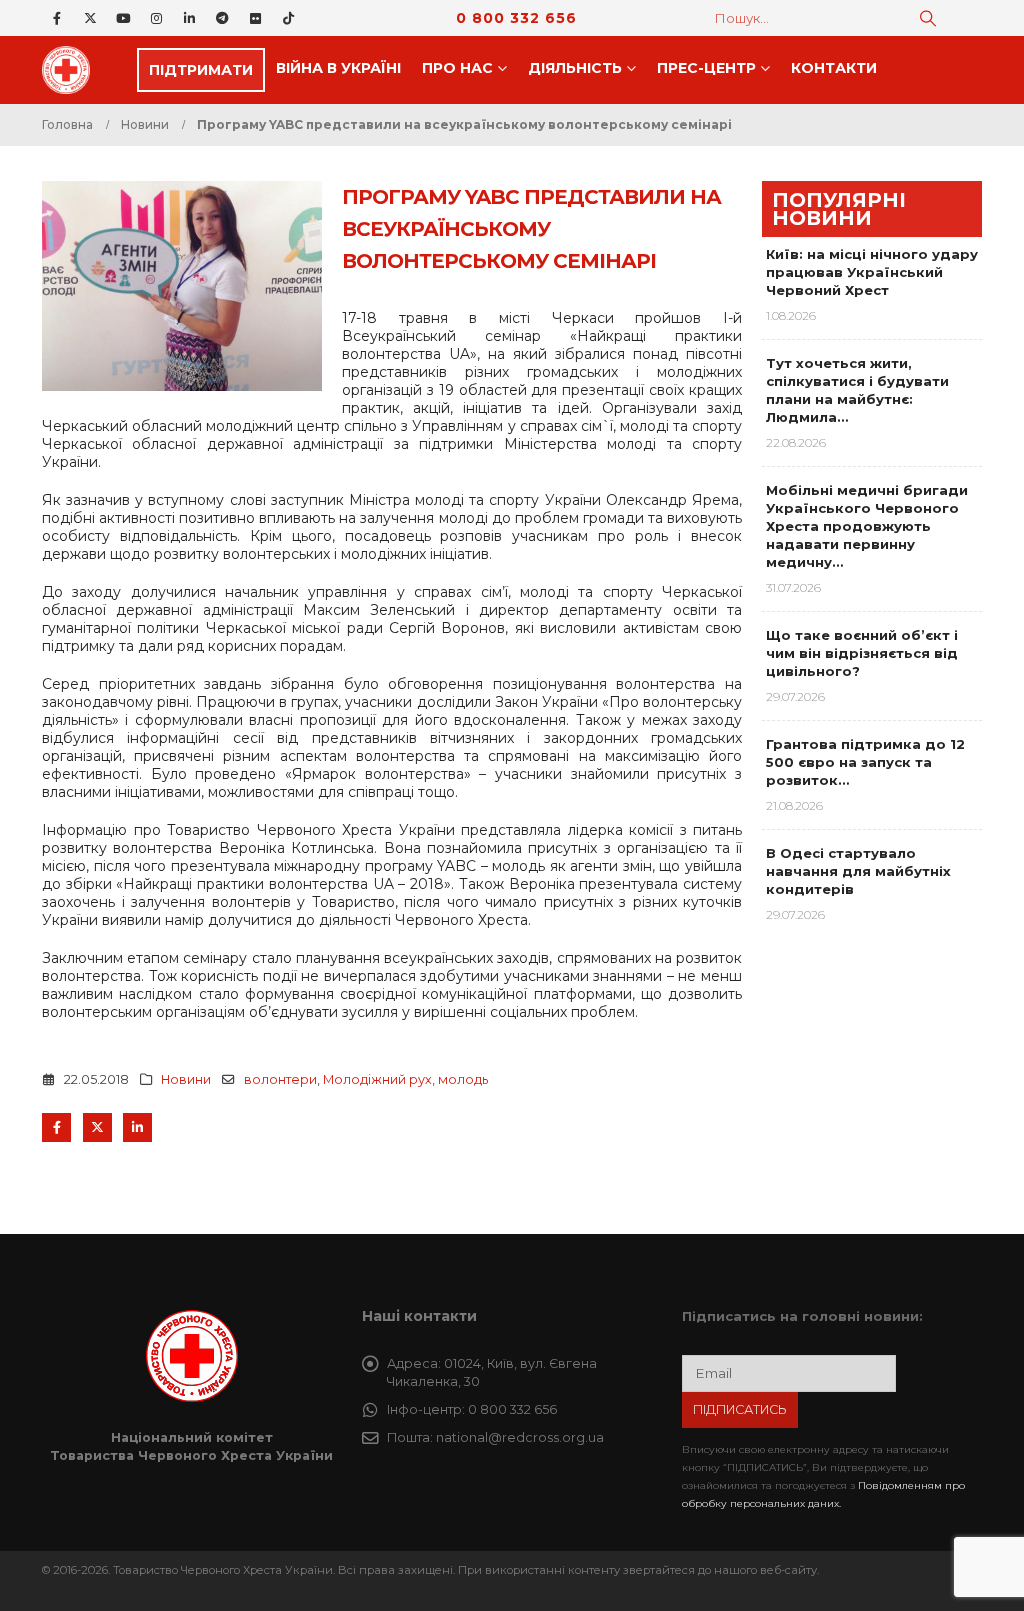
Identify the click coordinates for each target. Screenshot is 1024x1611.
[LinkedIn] (189, 18)
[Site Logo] (72, 70)
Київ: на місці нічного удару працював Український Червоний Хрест (872, 272)
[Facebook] (57, 18)
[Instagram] (156, 18)
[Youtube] (123, 18)
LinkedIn (137, 1127)
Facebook (56, 1127)
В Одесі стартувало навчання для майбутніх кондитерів (858, 871)
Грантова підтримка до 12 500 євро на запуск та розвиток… (865, 762)
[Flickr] (255, 18)
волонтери (280, 1079)
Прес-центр (706, 68)
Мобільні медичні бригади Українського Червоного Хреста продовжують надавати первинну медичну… (867, 526)
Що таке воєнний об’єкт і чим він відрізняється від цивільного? (862, 653)
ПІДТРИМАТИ (201, 70)
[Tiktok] (288, 18)
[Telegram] (222, 18)
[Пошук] (928, 18)
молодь (463, 1079)
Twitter (97, 1127)
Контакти (834, 68)
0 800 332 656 (516, 18)
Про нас (457, 68)
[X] (90, 18)
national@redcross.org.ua (520, 1437)
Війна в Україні (338, 68)
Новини (186, 1079)
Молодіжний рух (377, 1079)
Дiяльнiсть (575, 68)
